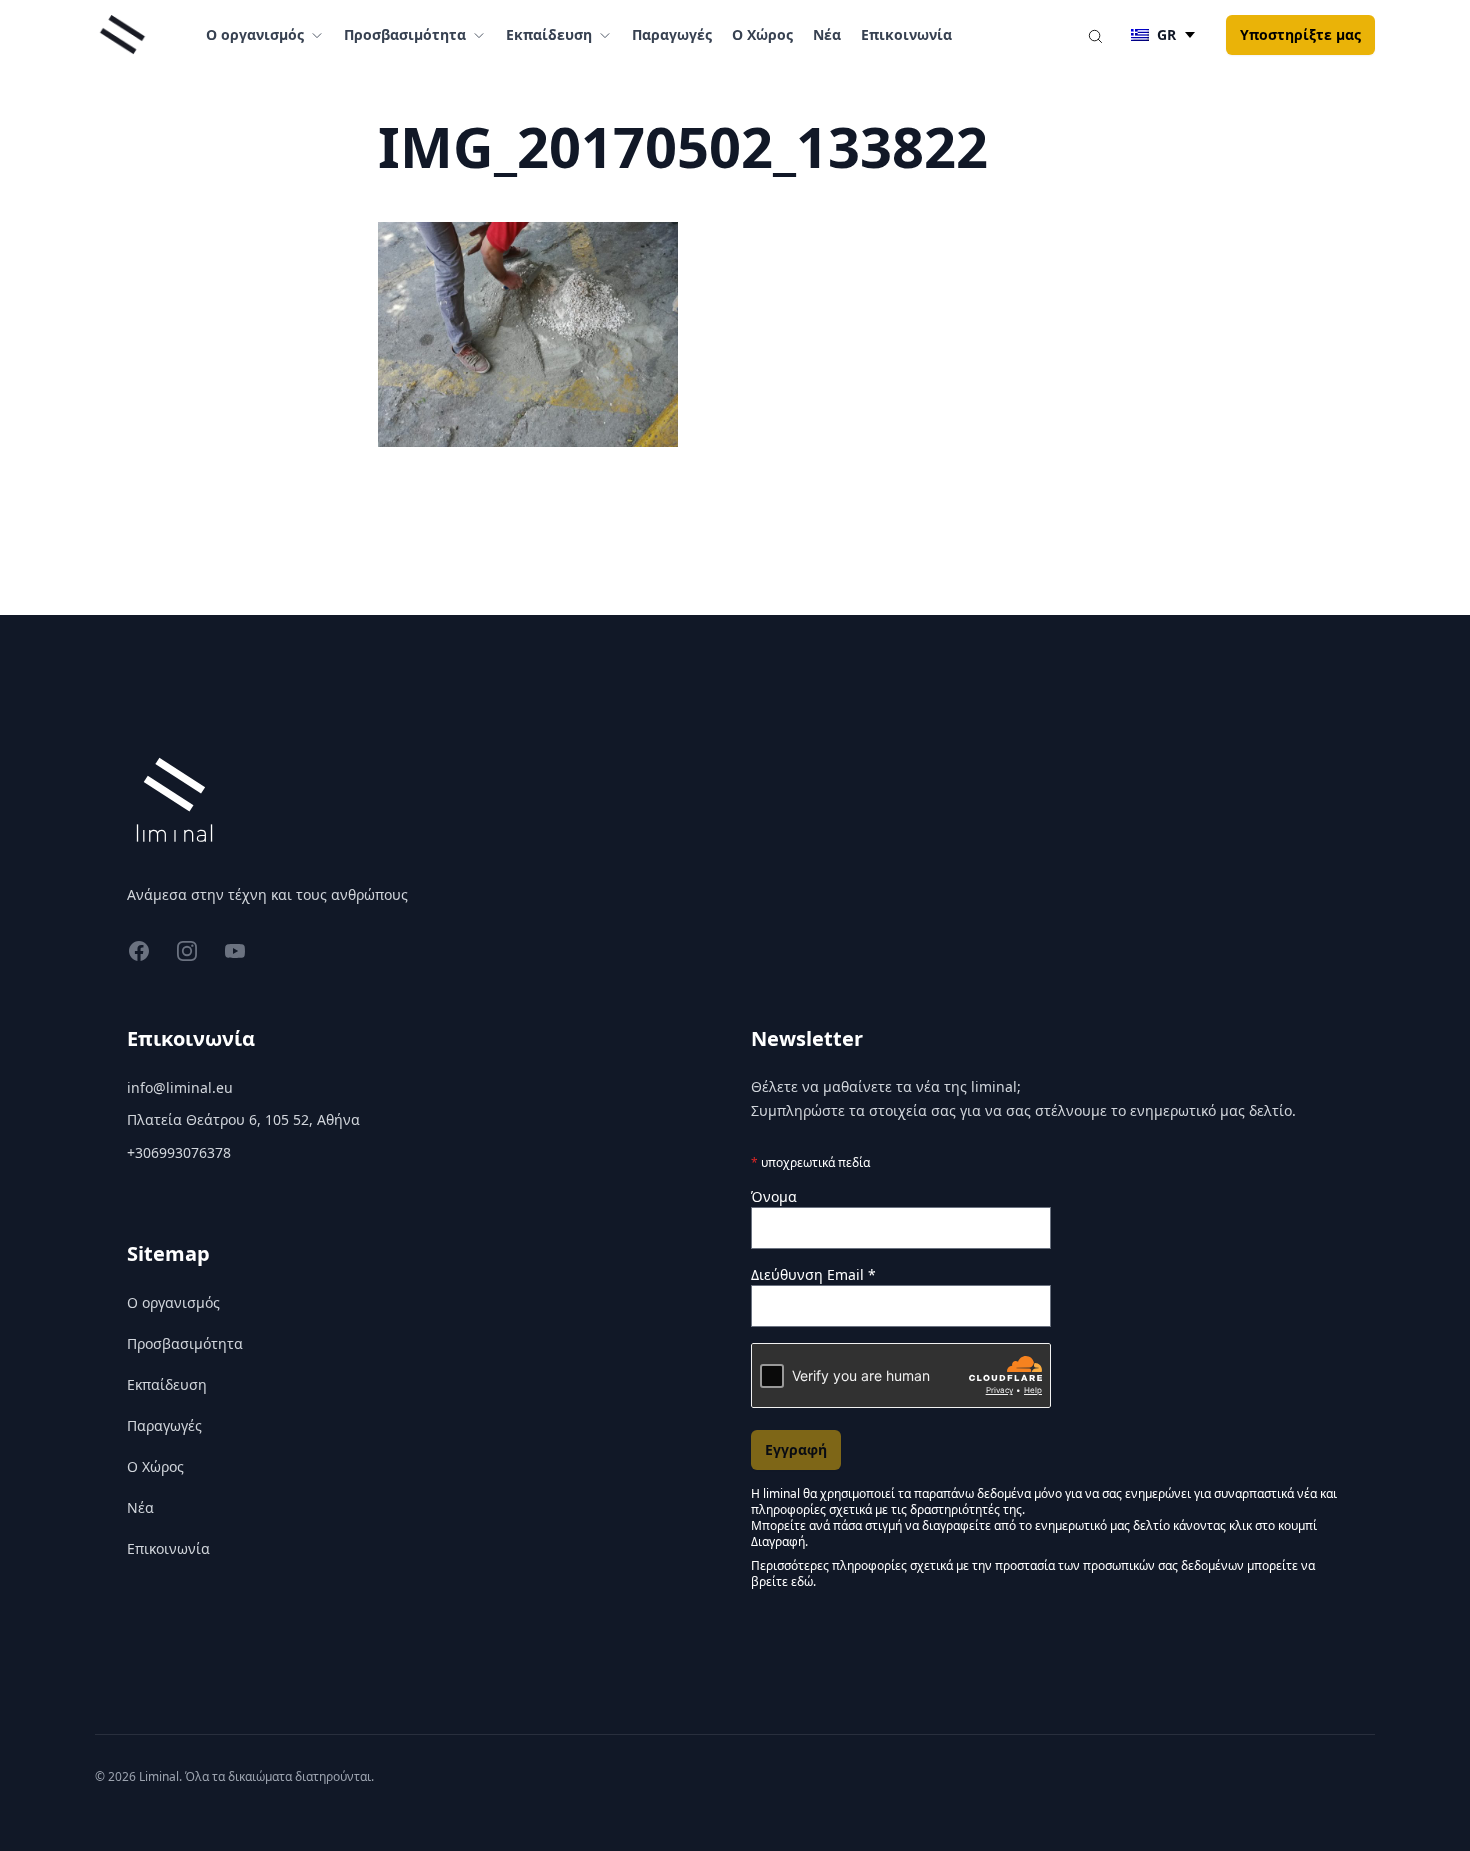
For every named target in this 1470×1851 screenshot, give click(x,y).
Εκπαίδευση (167, 1384)
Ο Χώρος (762, 34)
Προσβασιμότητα (185, 1343)
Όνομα (774, 1196)
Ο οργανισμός (173, 1302)
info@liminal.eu (180, 1087)
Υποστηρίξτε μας (1300, 34)
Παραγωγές (672, 34)
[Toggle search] (1095, 35)
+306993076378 (179, 1152)
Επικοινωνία (906, 34)
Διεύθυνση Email (813, 1274)
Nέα (827, 34)
